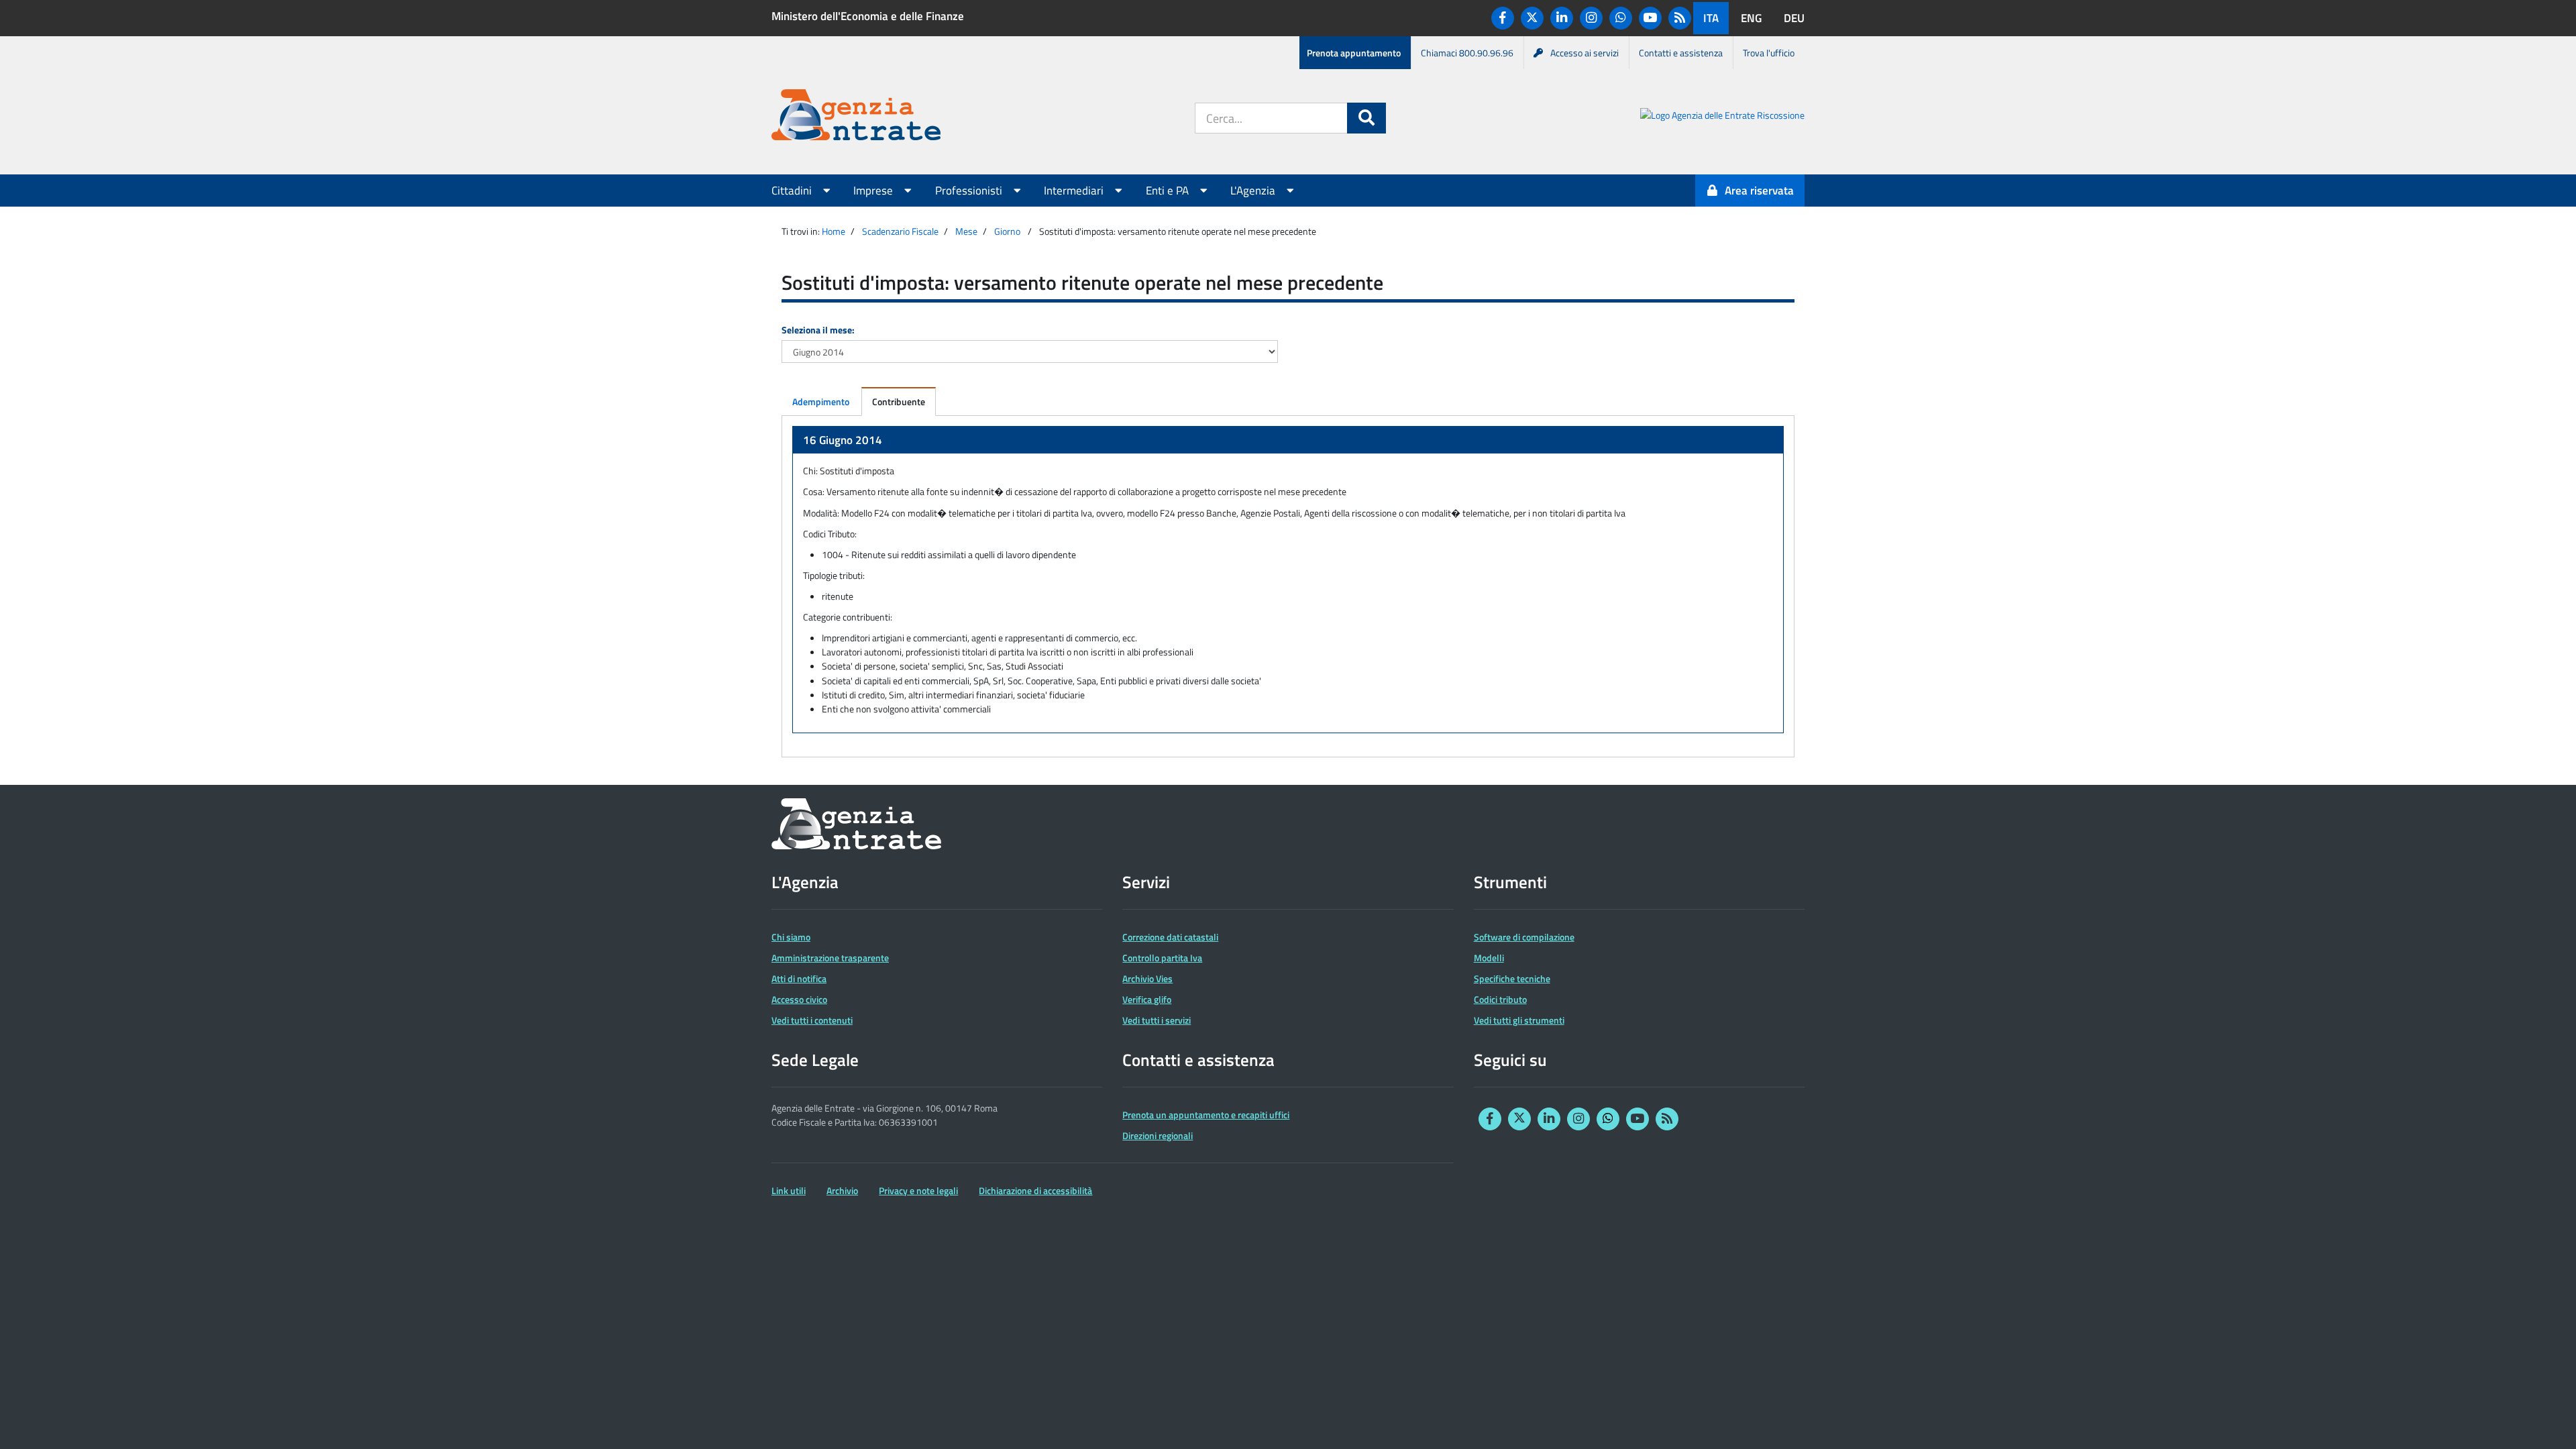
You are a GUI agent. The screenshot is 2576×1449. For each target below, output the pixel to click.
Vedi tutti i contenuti (812, 1020)
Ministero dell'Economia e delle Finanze (868, 16)
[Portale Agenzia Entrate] (856, 117)
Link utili (789, 1190)
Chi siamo (791, 937)
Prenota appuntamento (1354, 53)
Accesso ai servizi (1585, 53)
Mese (966, 231)
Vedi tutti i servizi (1157, 1020)
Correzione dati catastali (1170, 937)
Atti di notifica (799, 978)
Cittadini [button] (793, 191)
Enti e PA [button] (1169, 191)
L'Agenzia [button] (1254, 191)
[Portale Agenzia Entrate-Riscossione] (1722, 117)
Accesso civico (799, 999)
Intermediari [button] (1075, 191)
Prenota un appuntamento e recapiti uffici (1206, 1115)
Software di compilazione (1524, 937)
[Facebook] (1503, 18)
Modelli (1489, 958)
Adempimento (821, 401)
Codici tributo (1500, 999)
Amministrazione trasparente (830, 958)
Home (834, 231)
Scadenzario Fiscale (900, 231)
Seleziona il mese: (818, 330)
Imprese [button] (874, 191)
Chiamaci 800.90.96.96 (1467, 53)
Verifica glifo (1147, 999)
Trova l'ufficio (1769, 53)
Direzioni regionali (1158, 1135)
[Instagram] (1591, 18)
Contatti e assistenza (1681, 53)
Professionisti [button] (970, 191)
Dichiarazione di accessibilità (1035, 1190)
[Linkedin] (1562, 18)
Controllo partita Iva (1162, 958)
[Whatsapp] (1621, 18)
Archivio (842, 1190)
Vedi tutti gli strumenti (1519, 1020)
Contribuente (899, 401)
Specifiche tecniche (1512, 978)
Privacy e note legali (918, 1190)
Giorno (1007, 231)
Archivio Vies (1147, 978)
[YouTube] (1650, 18)
